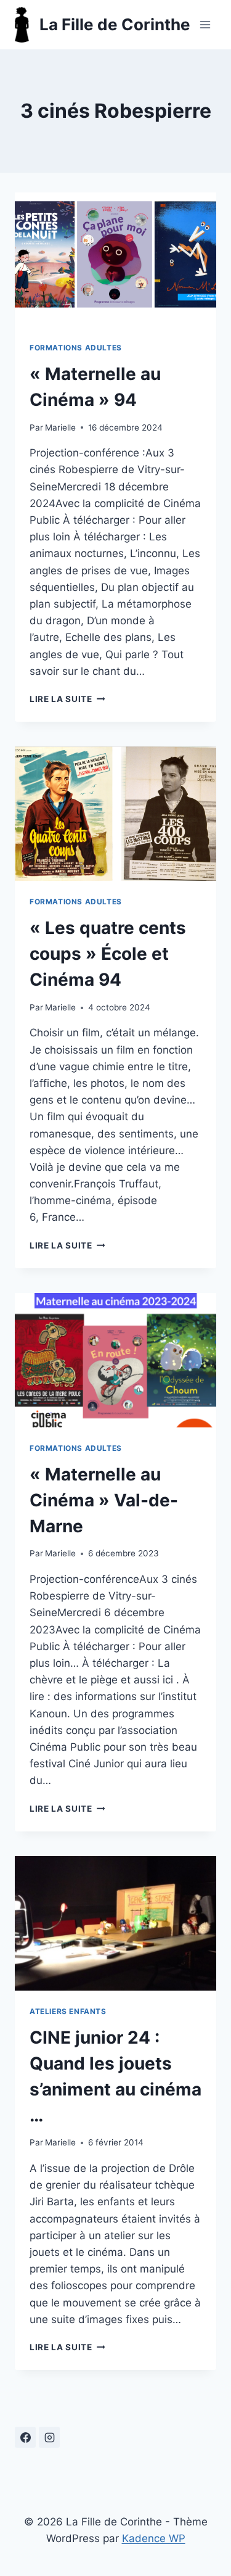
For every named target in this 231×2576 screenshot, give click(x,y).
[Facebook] (25, 2437)
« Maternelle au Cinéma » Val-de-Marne (104, 1500)
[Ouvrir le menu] (205, 24)
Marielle (60, 427)
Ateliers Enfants (68, 2011)
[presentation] (115, 260)
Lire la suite (67, 699)
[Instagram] (49, 2437)
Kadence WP (154, 2538)
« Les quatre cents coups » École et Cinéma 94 (108, 954)
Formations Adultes (76, 348)
